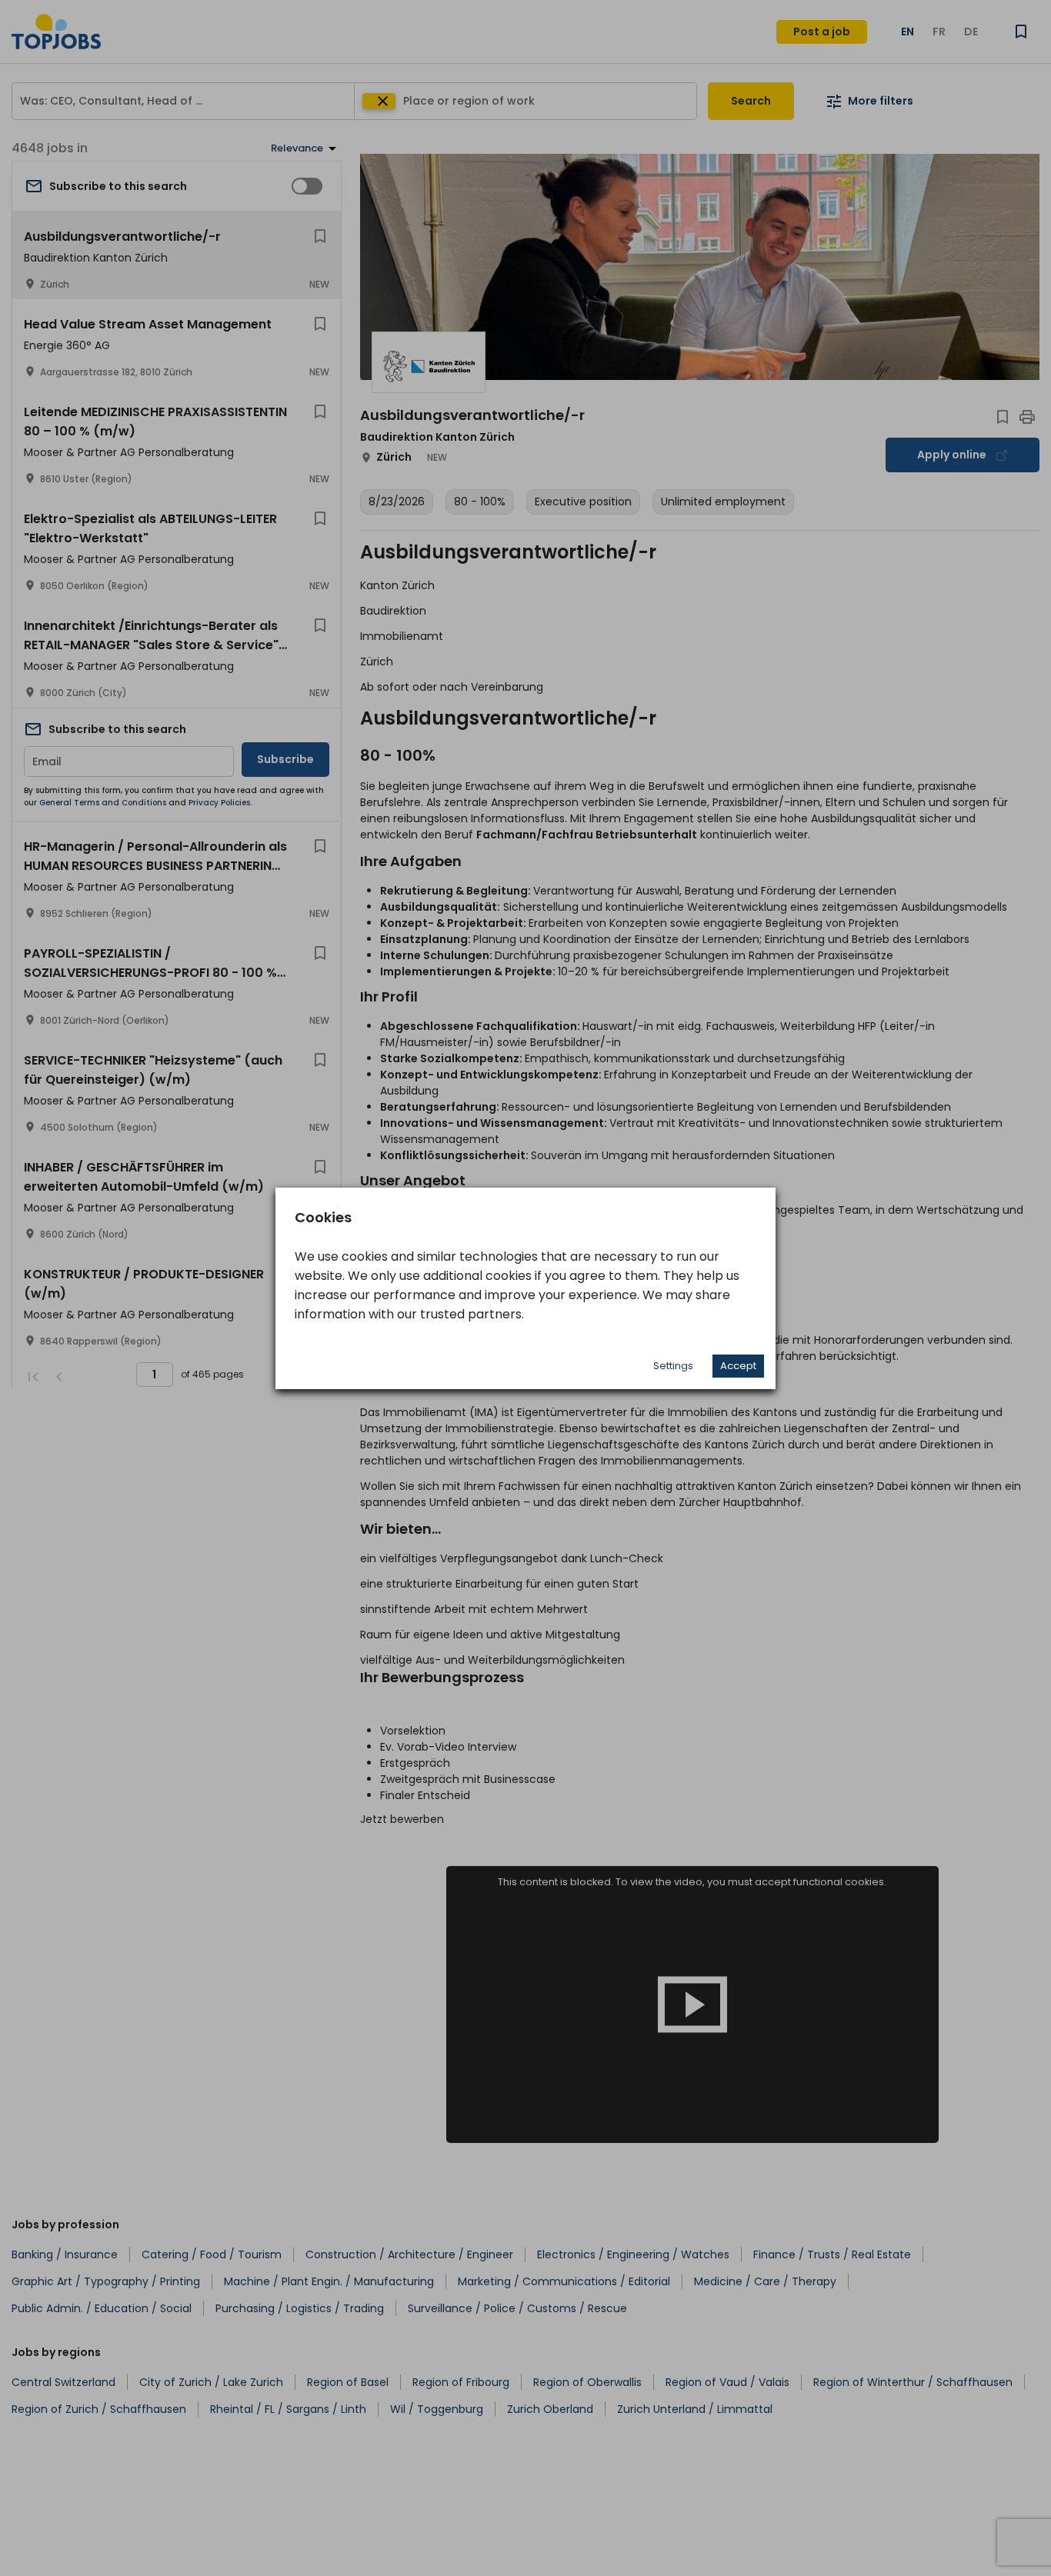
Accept (738, 1366)
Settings (673, 1366)
